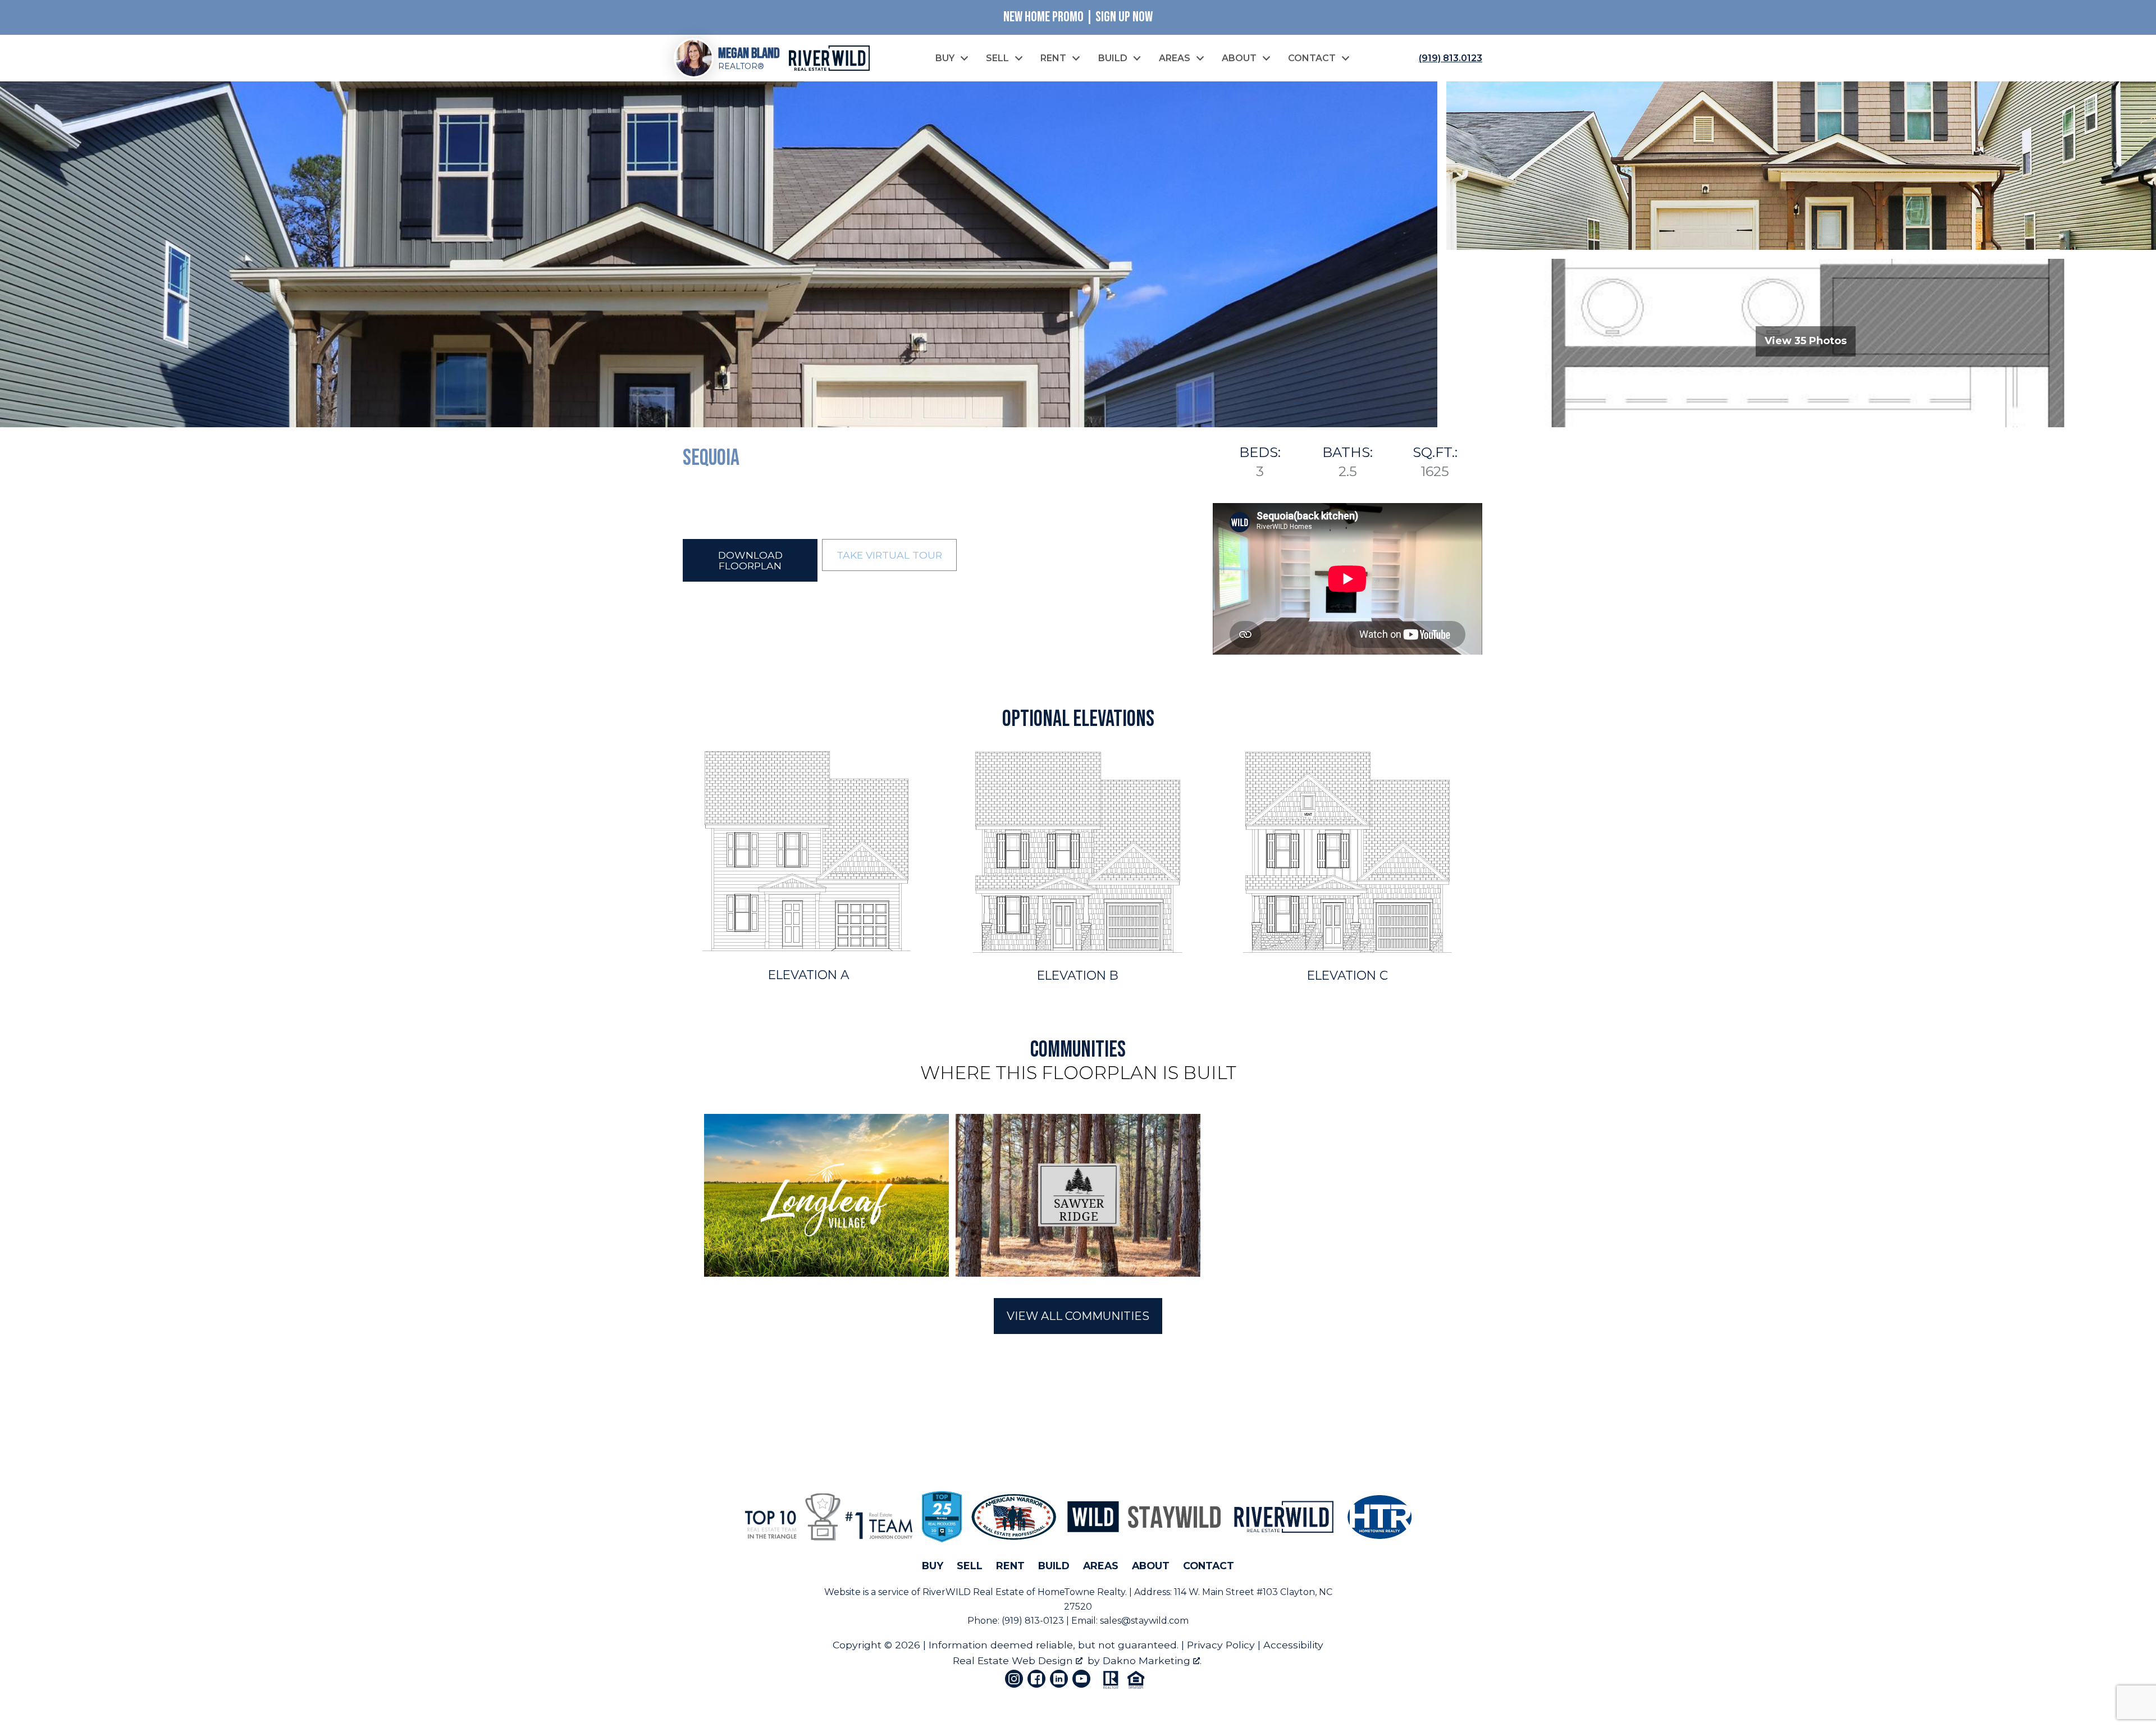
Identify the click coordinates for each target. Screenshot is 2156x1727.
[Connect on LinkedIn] (1059, 1679)
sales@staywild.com (1144, 1621)
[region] (1078, 1196)
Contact (1209, 1566)
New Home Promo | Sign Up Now (1078, 17)
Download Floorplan (750, 560)
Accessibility (1293, 1645)
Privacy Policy (1221, 1645)
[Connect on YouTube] (1081, 1679)
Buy (933, 1566)
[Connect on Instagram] (1014, 1679)
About (1151, 1566)
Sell (970, 1566)
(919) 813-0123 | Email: (1051, 1621)
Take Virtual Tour (889, 555)
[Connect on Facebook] (1036, 1679)
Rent (1010, 1566)
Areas (1101, 1566)
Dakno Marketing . (1152, 1660)
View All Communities (1078, 1316)
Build (1054, 1566)
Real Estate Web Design (1014, 1660)
